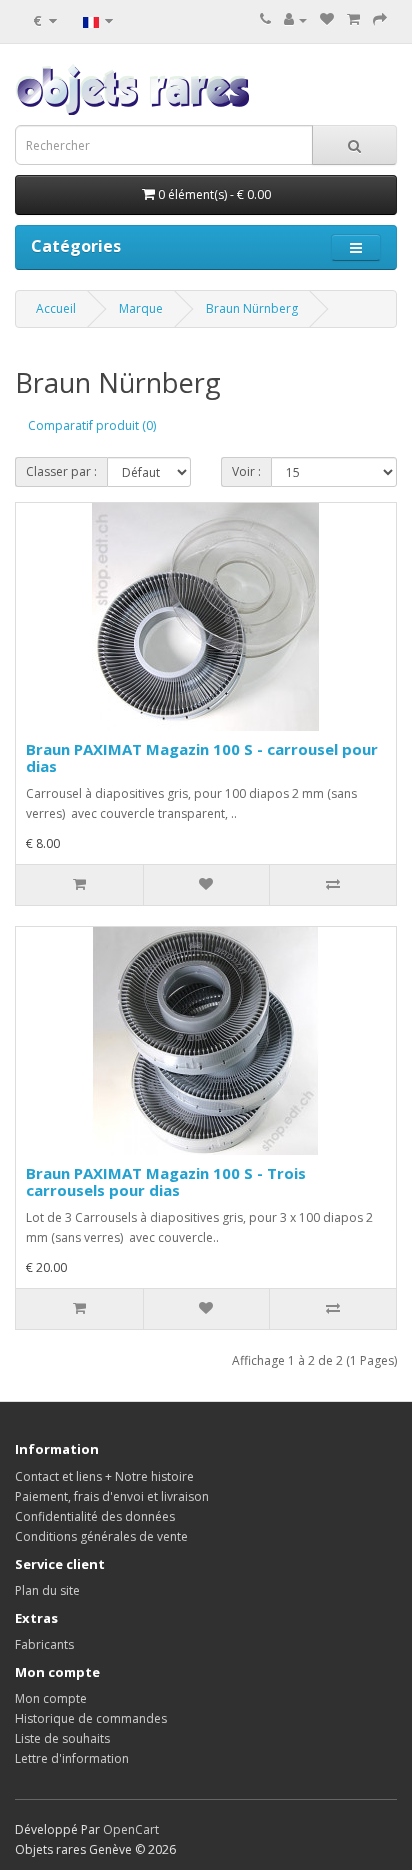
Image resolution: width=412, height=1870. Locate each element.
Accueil (56, 308)
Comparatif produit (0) (92, 425)
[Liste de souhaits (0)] (327, 19)
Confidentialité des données (95, 1516)
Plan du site (47, 1590)
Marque (141, 308)
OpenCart (131, 1829)
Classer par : (61, 471)
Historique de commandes (91, 1718)
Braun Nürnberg (252, 308)
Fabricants (44, 1644)
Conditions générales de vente (101, 1536)
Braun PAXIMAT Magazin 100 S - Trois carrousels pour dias (166, 1181)
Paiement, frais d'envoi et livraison (112, 1496)
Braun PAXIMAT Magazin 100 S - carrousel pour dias (202, 757)
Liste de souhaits (62, 1738)
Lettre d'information (72, 1758)
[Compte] (295, 19)
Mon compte (51, 1698)
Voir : (246, 471)
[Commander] (380, 19)
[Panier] (353, 19)
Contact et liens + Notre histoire (104, 1476)
